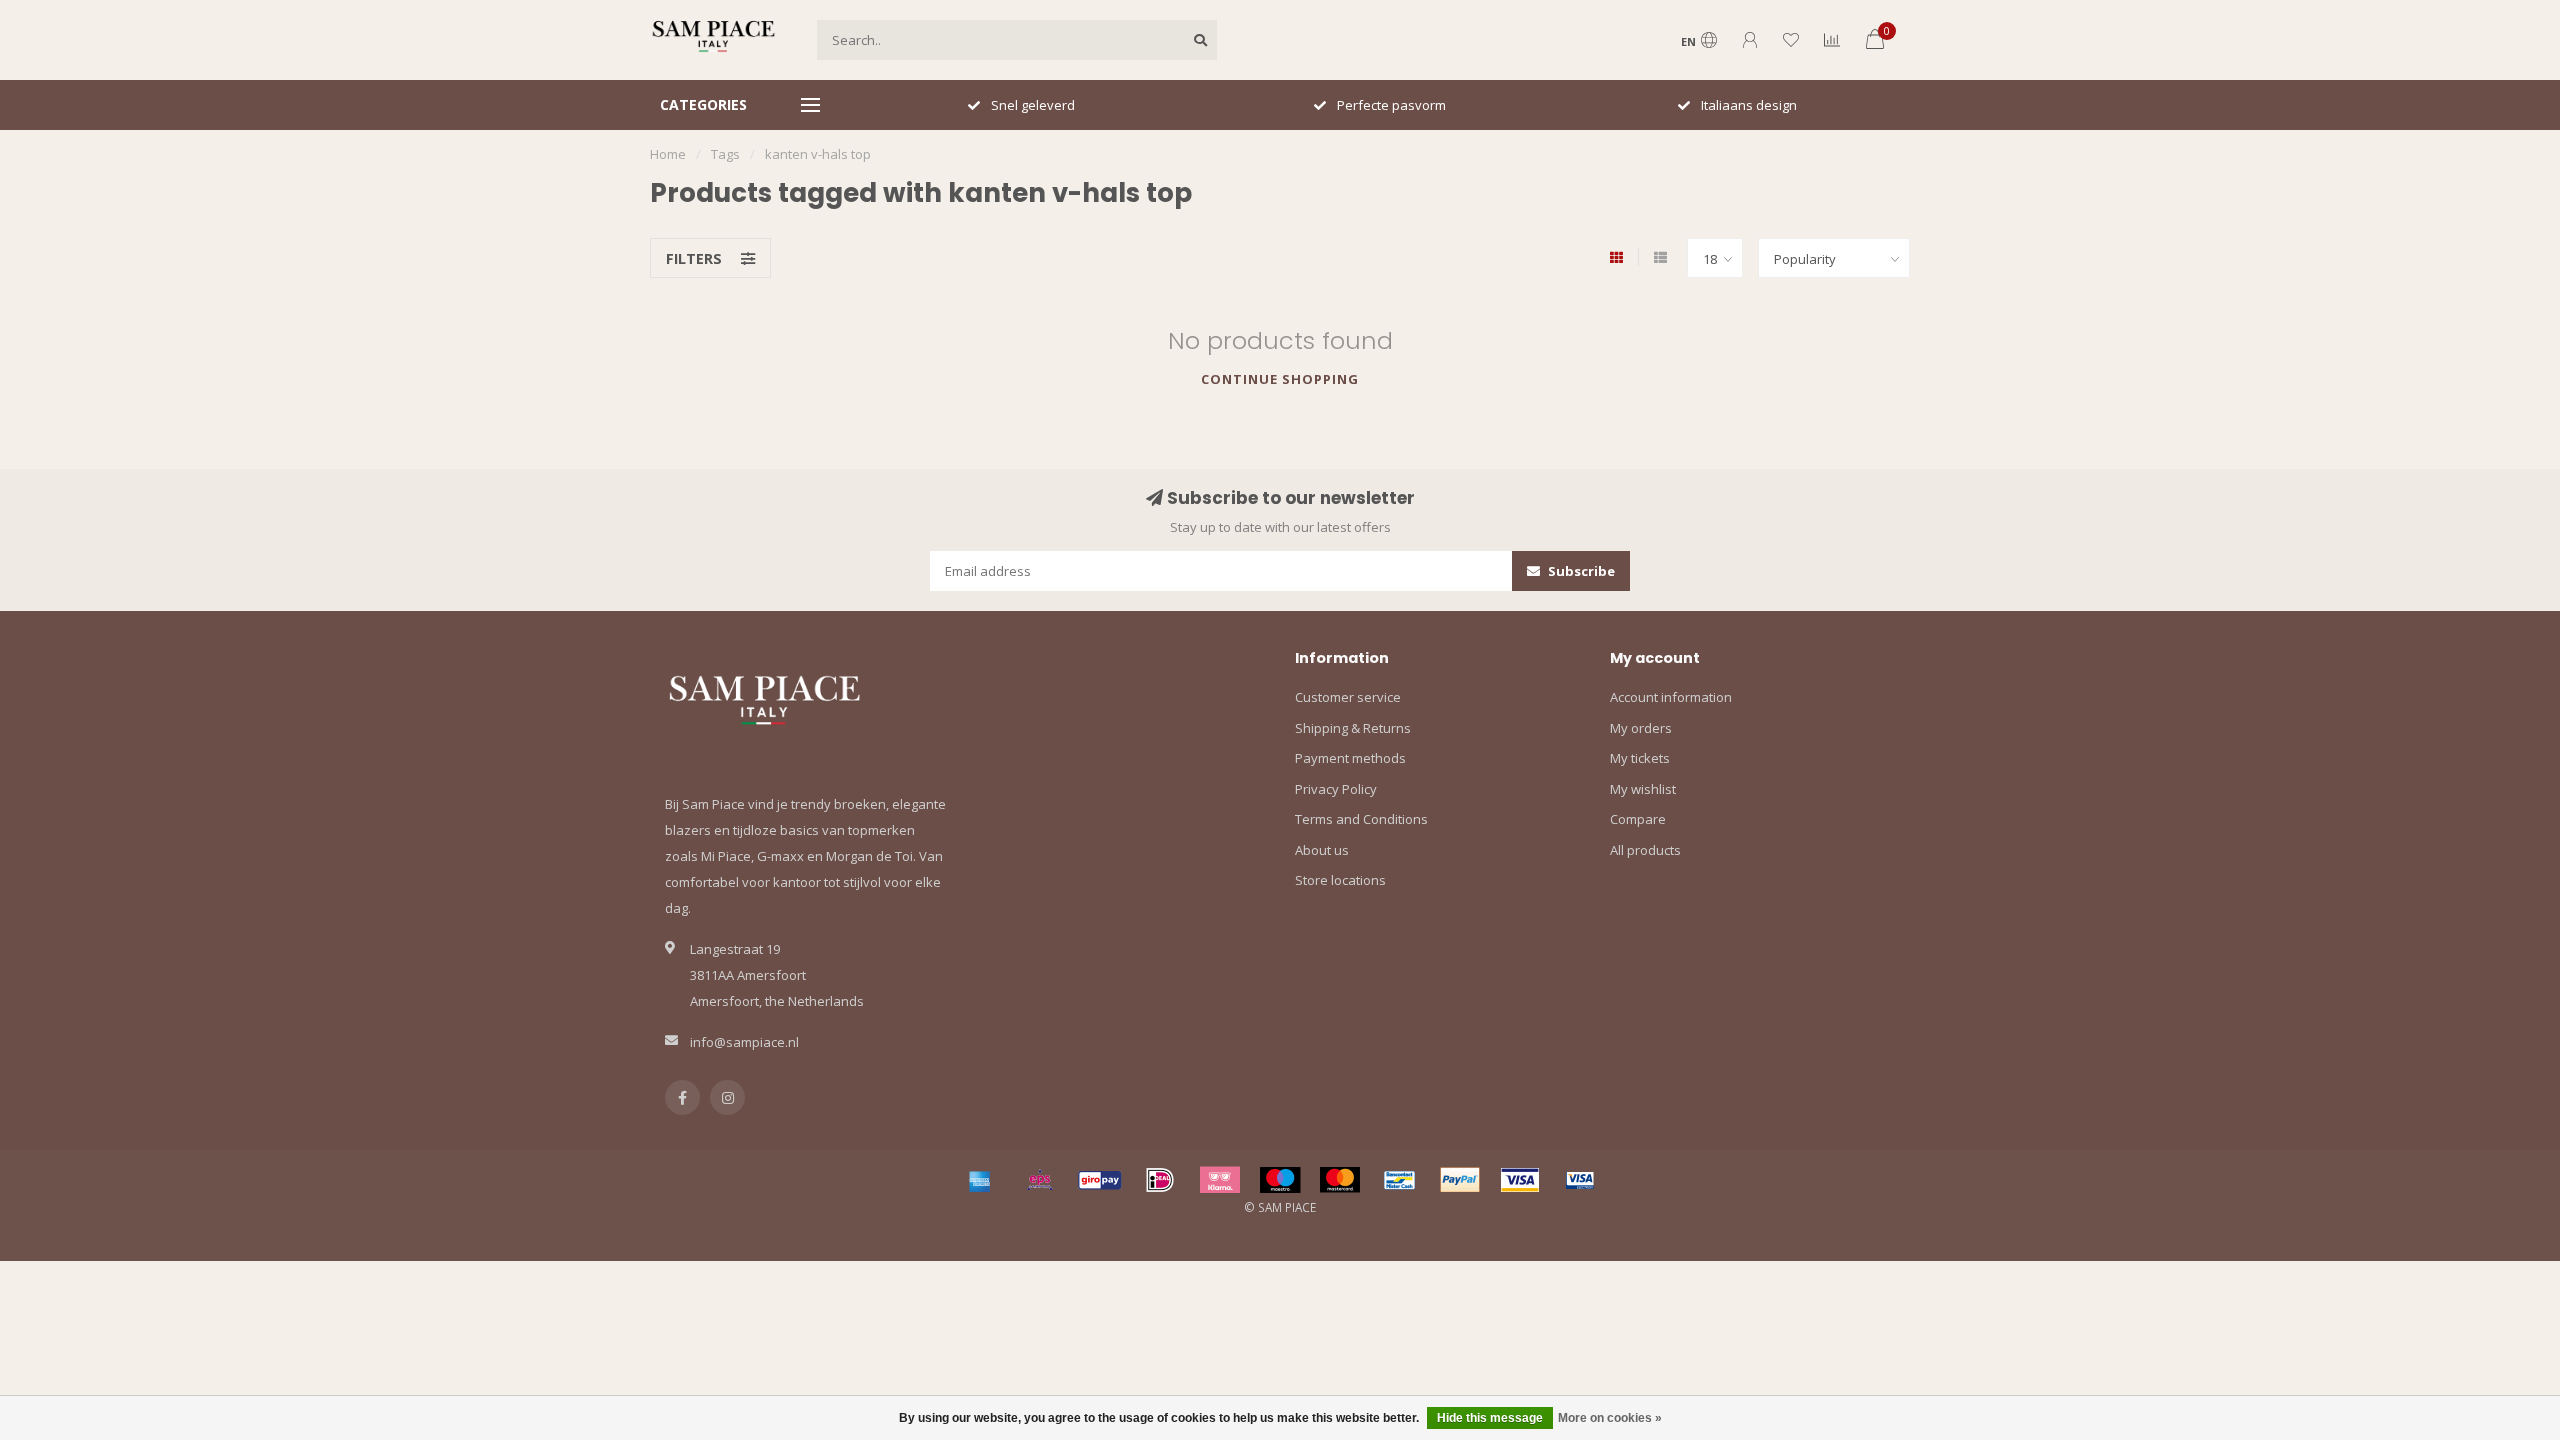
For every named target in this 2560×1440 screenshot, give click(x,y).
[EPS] (1040, 1180)
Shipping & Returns (1353, 728)
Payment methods (1350, 758)
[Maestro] (1280, 1180)
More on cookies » (1610, 1418)
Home (668, 154)
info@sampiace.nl (744, 1042)
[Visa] (1520, 1180)
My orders (1641, 728)
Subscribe (1580, 571)
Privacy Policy (1336, 789)
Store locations (1340, 880)
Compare (1638, 819)
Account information (1671, 697)
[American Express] (980, 1180)
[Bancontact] (1400, 1180)
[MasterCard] (1340, 1180)
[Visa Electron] (1580, 1180)
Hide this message (1490, 1418)
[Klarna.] (1220, 1180)
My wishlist (1643, 789)
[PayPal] (1460, 1180)
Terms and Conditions (1361, 819)
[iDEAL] (1160, 1180)
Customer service (1348, 697)
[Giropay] (1100, 1180)
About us (1322, 850)
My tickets (1640, 758)
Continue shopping (1280, 379)
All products (1645, 850)
